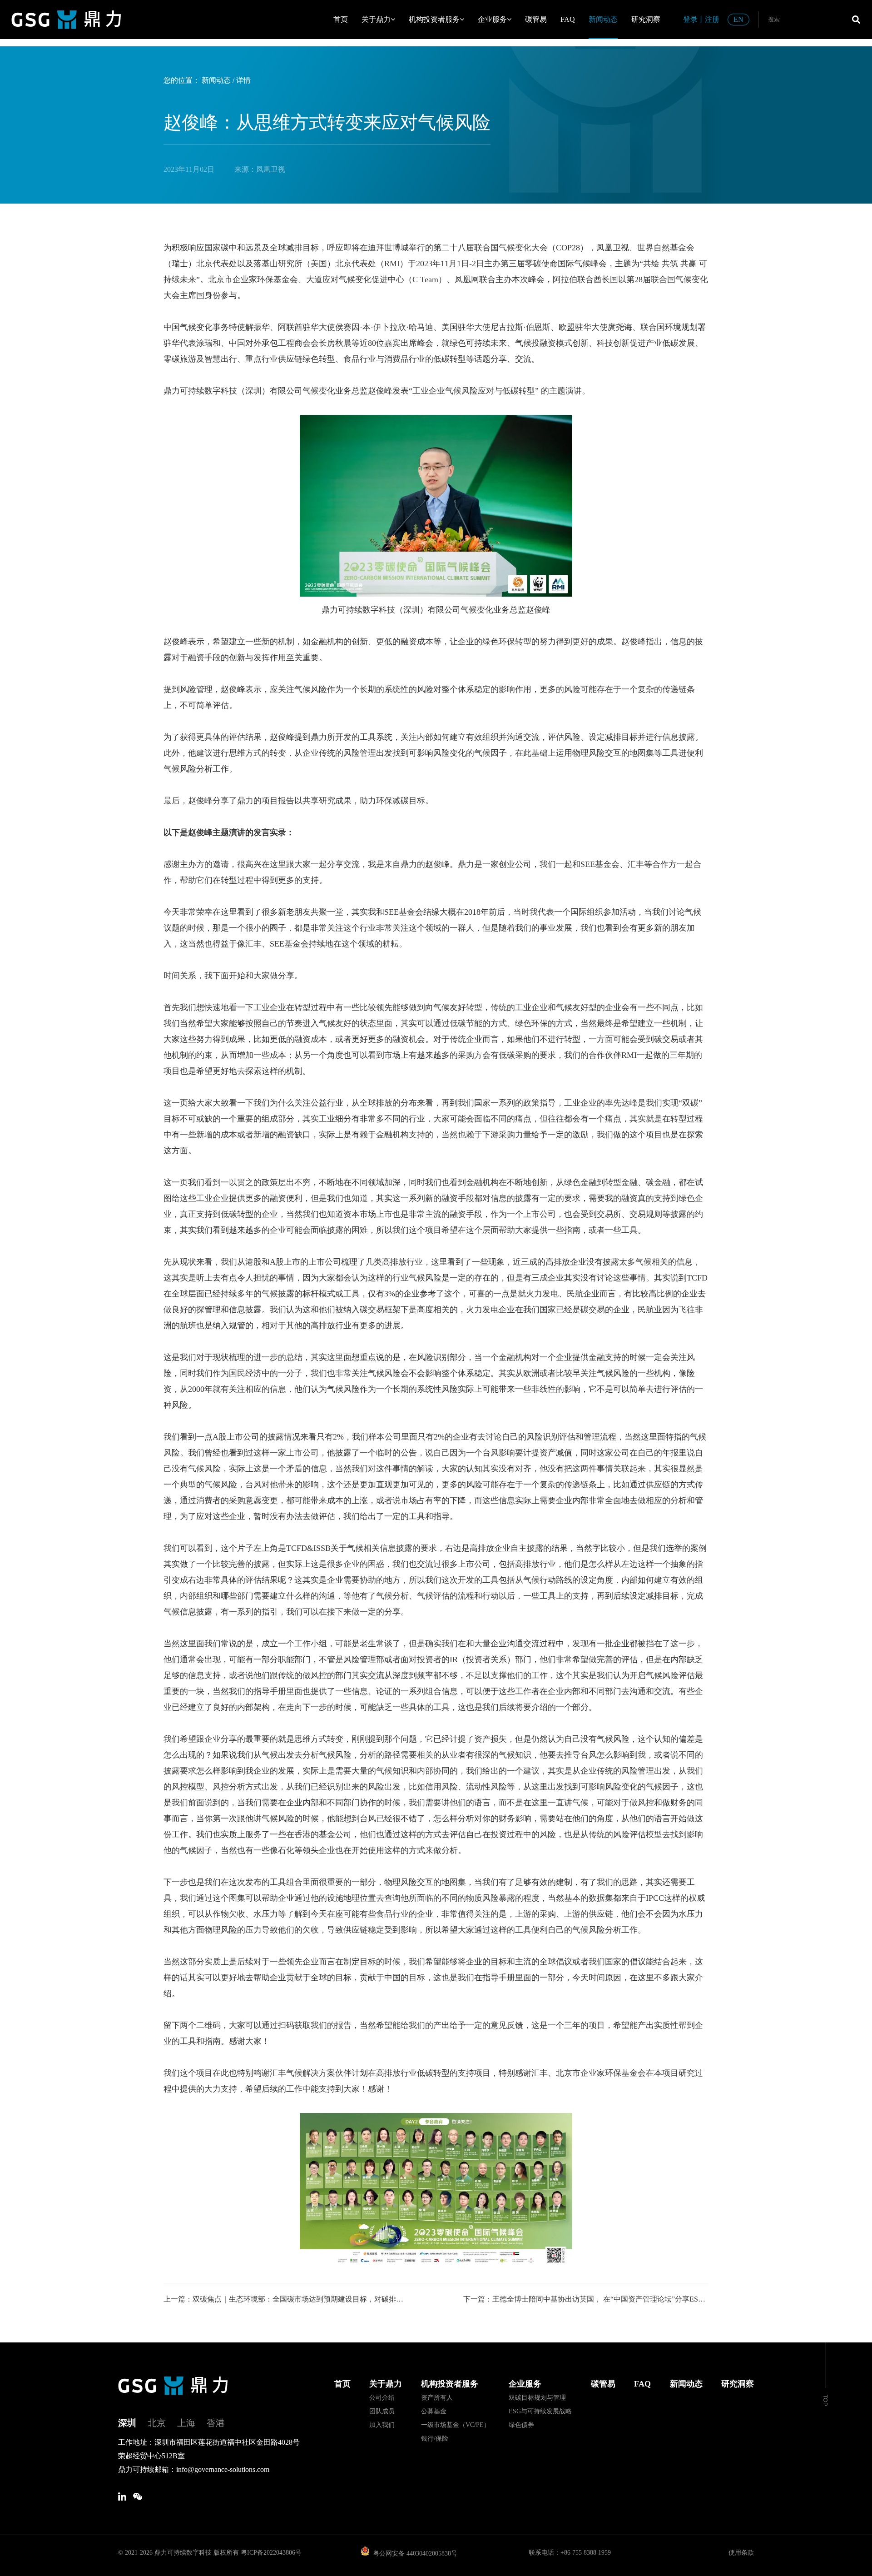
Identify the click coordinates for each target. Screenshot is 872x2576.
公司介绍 (382, 2398)
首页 (341, 19)
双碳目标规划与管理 (537, 2398)
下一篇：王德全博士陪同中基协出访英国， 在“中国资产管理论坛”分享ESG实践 (586, 2299)
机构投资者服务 (434, 19)
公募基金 (434, 2411)
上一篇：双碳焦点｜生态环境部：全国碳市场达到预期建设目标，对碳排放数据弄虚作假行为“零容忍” (286, 2299)
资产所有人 (437, 2398)
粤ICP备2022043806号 (271, 2553)
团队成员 (382, 2411)
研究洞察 (646, 19)
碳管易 (536, 19)
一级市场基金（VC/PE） (456, 2425)
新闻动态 (603, 19)
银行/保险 (435, 2439)
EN (738, 19)
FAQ (568, 19)
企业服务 (492, 19)
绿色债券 (521, 2425)
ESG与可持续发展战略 (540, 2411)
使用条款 (741, 2553)
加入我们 (382, 2425)
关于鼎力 (376, 19)
